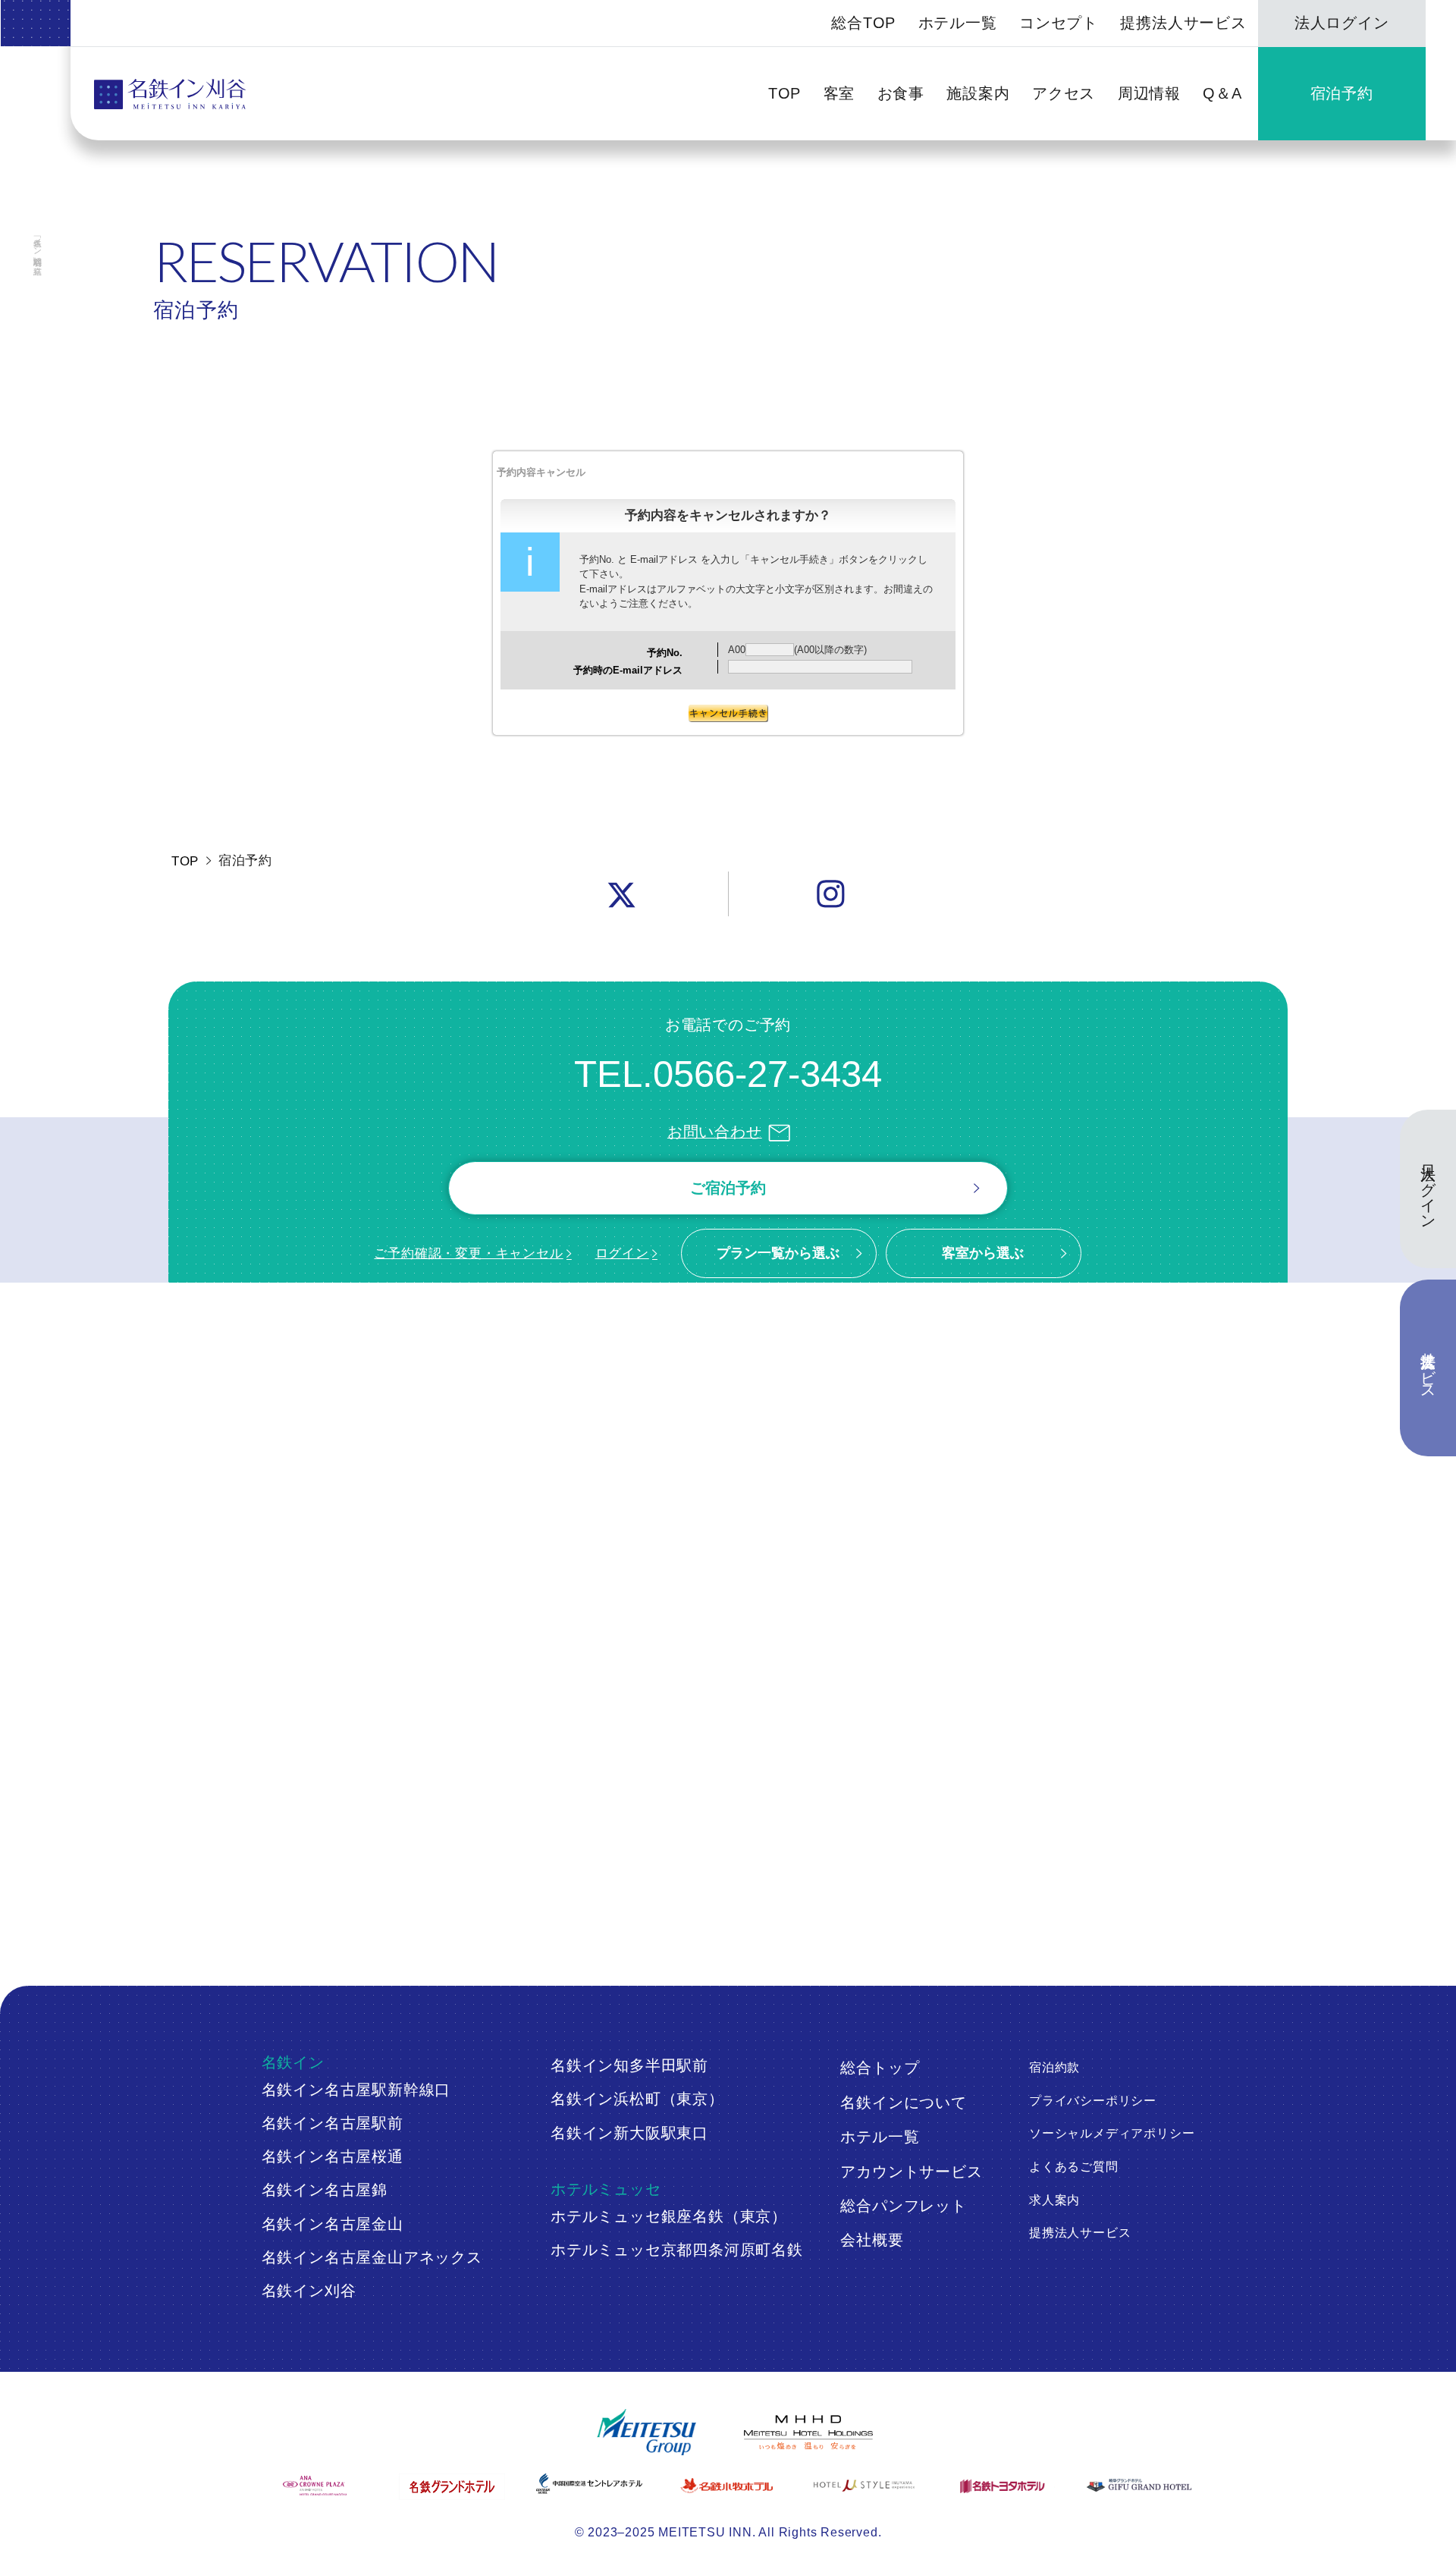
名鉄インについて (903, 2103)
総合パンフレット (903, 2206)
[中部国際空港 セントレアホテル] (591, 2484)
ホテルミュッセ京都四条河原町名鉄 (677, 2250)
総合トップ (880, 2068)
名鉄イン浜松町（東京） (637, 2099)
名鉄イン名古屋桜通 (333, 2156)
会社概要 (872, 2240)
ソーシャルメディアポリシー (1112, 2133)
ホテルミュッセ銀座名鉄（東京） (669, 2216)
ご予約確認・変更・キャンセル (468, 1253)
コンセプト (1059, 23)
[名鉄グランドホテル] (453, 2487)
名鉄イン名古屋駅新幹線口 (356, 2090)
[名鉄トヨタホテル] (1003, 2486)
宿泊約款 (1054, 2067)
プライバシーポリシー (1093, 2101)
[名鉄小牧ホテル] (728, 2486)
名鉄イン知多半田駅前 (629, 2065)
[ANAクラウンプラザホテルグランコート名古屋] (316, 2486)
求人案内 (1054, 2200)
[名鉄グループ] (646, 2432)
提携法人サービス (1183, 23)
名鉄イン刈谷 (309, 2291)
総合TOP (863, 23)
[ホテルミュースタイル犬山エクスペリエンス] (865, 2486)
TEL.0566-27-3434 (728, 1074)
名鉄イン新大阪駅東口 (629, 2133)
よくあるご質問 (1074, 2167)
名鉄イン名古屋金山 (333, 2224)
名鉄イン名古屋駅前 (333, 2123)
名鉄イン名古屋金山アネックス (372, 2257)
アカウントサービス (911, 2171)
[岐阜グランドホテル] (1141, 2486)
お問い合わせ (715, 1132)
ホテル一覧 (958, 23)
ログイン (622, 1253)
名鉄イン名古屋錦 (325, 2190)
